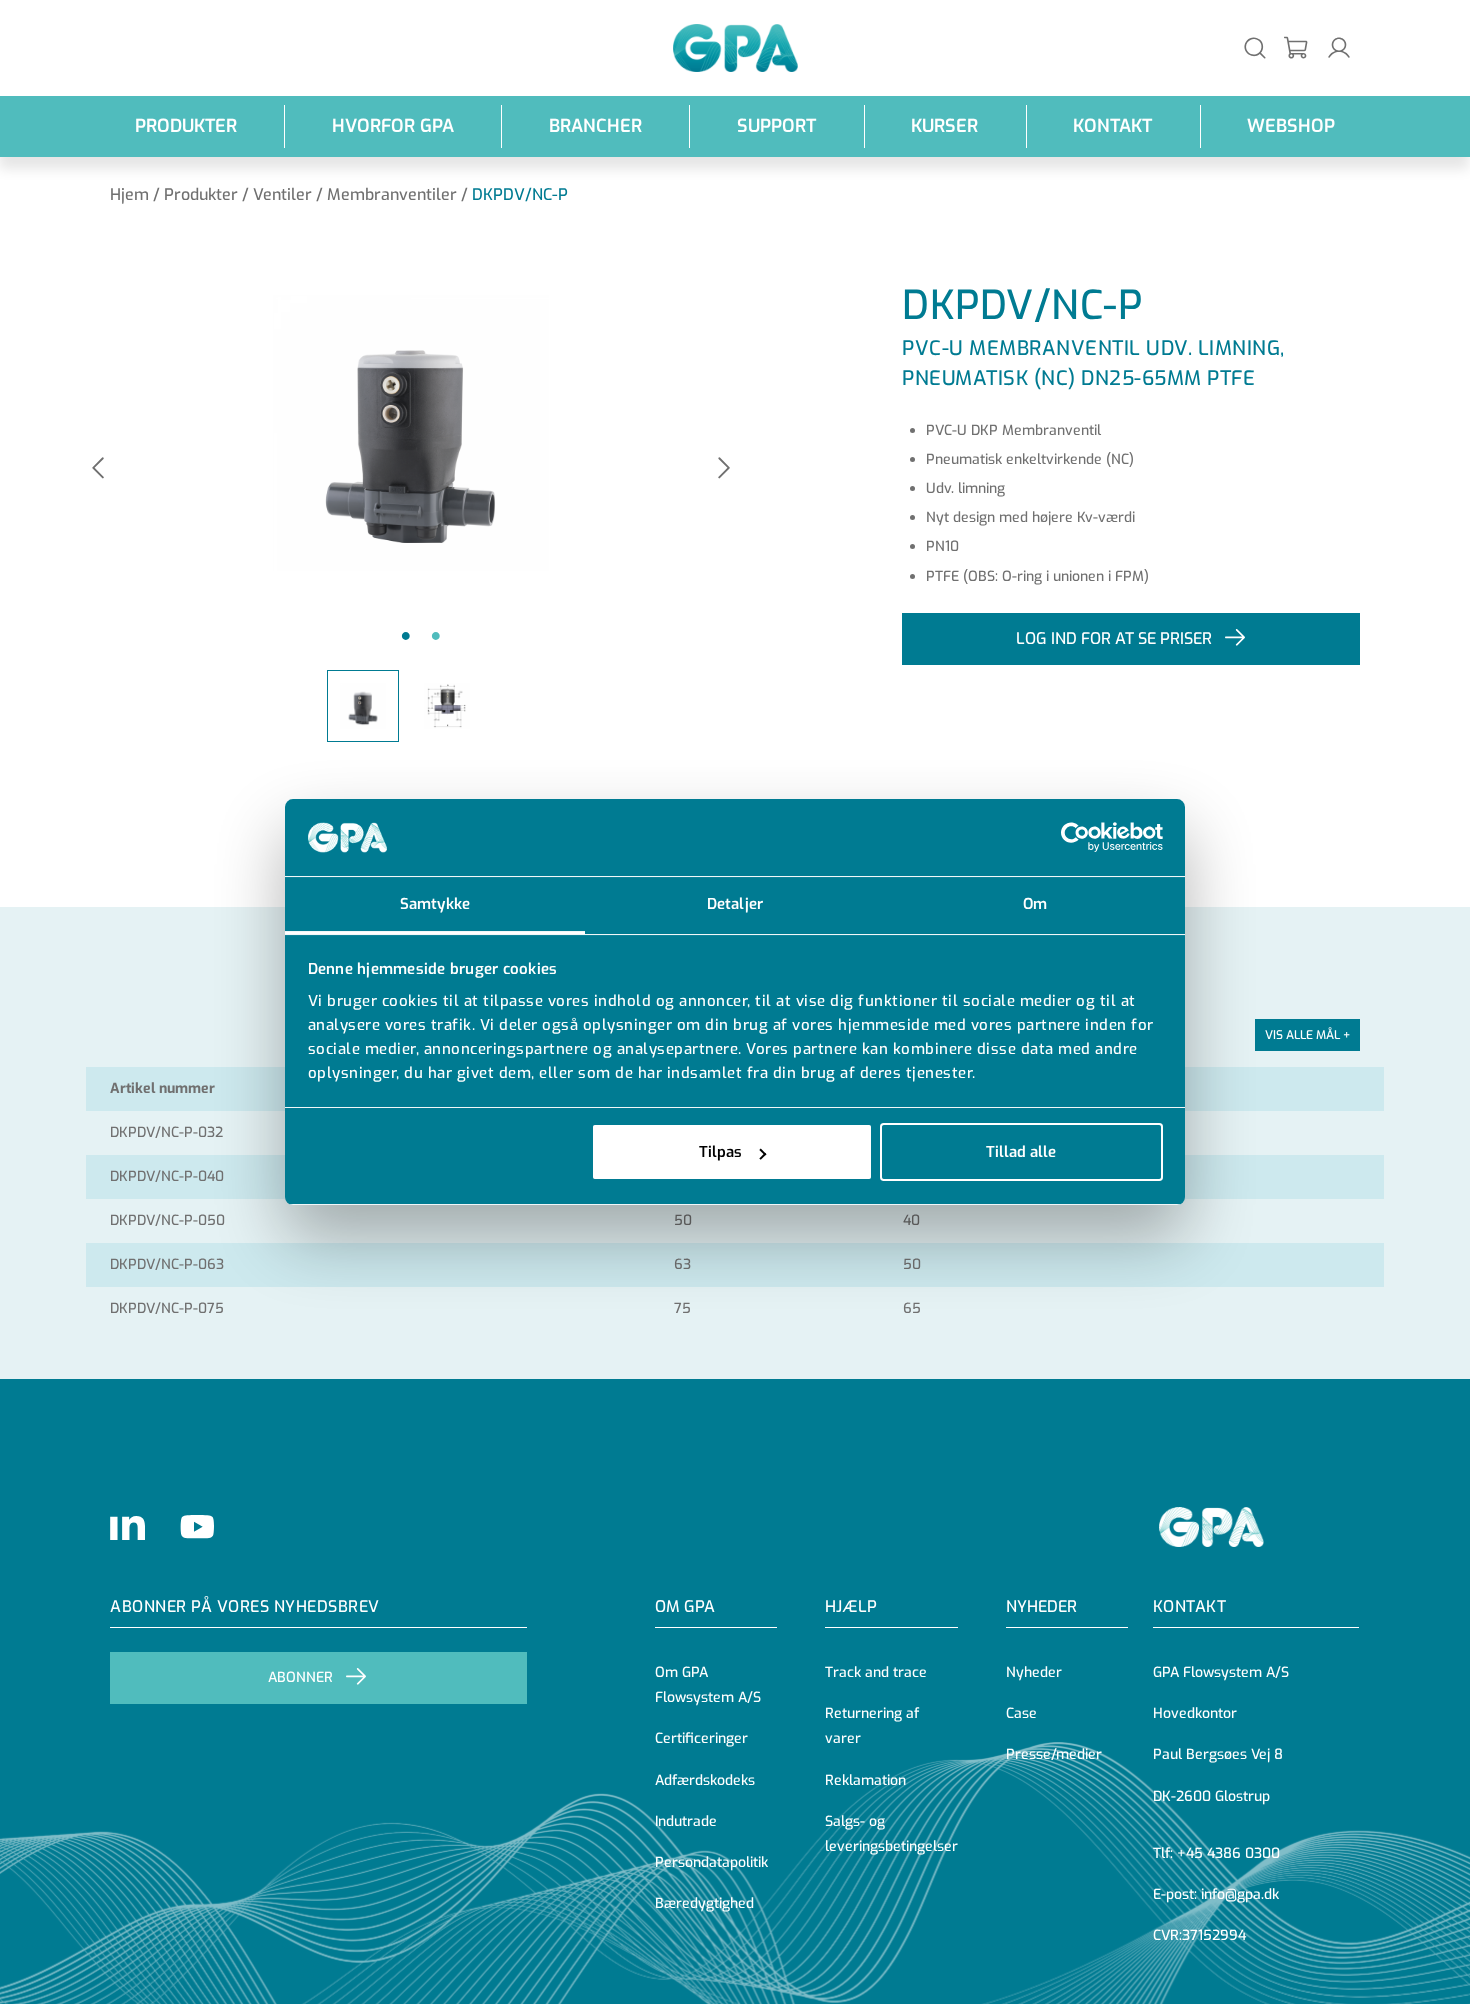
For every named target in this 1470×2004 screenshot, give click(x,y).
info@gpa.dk (1240, 1894)
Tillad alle (1021, 1152)
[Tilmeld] (1297, 48)
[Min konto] (1339, 47)
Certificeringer (701, 1738)
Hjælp (851, 1606)
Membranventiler (392, 194)
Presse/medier (1054, 1754)
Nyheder (1041, 1606)
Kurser (944, 126)
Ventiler (282, 194)
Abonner (300, 1677)
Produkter (186, 126)
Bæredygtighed (704, 1903)
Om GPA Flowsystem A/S (708, 1685)
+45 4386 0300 (1228, 1853)
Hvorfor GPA (393, 126)
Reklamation (865, 1780)
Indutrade (686, 1821)
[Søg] (1255, 47)
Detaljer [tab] (735, 904)
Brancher (595, 126)
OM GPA (685, 1606)
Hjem (129, 194)
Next (724, 469)
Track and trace (876, 1672)
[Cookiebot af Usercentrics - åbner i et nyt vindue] (1075, 838)
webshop (1291, 126)
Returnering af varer (872, 1726)
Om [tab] (1035, 904)
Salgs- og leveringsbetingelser (891, 1834)
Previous (98, 469)
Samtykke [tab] (435, 904)
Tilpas (720, 1152)
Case (1021, 1713)
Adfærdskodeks (705, 1780)
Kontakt (1112, 126)
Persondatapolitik (711, 1862)
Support (776, 126)
